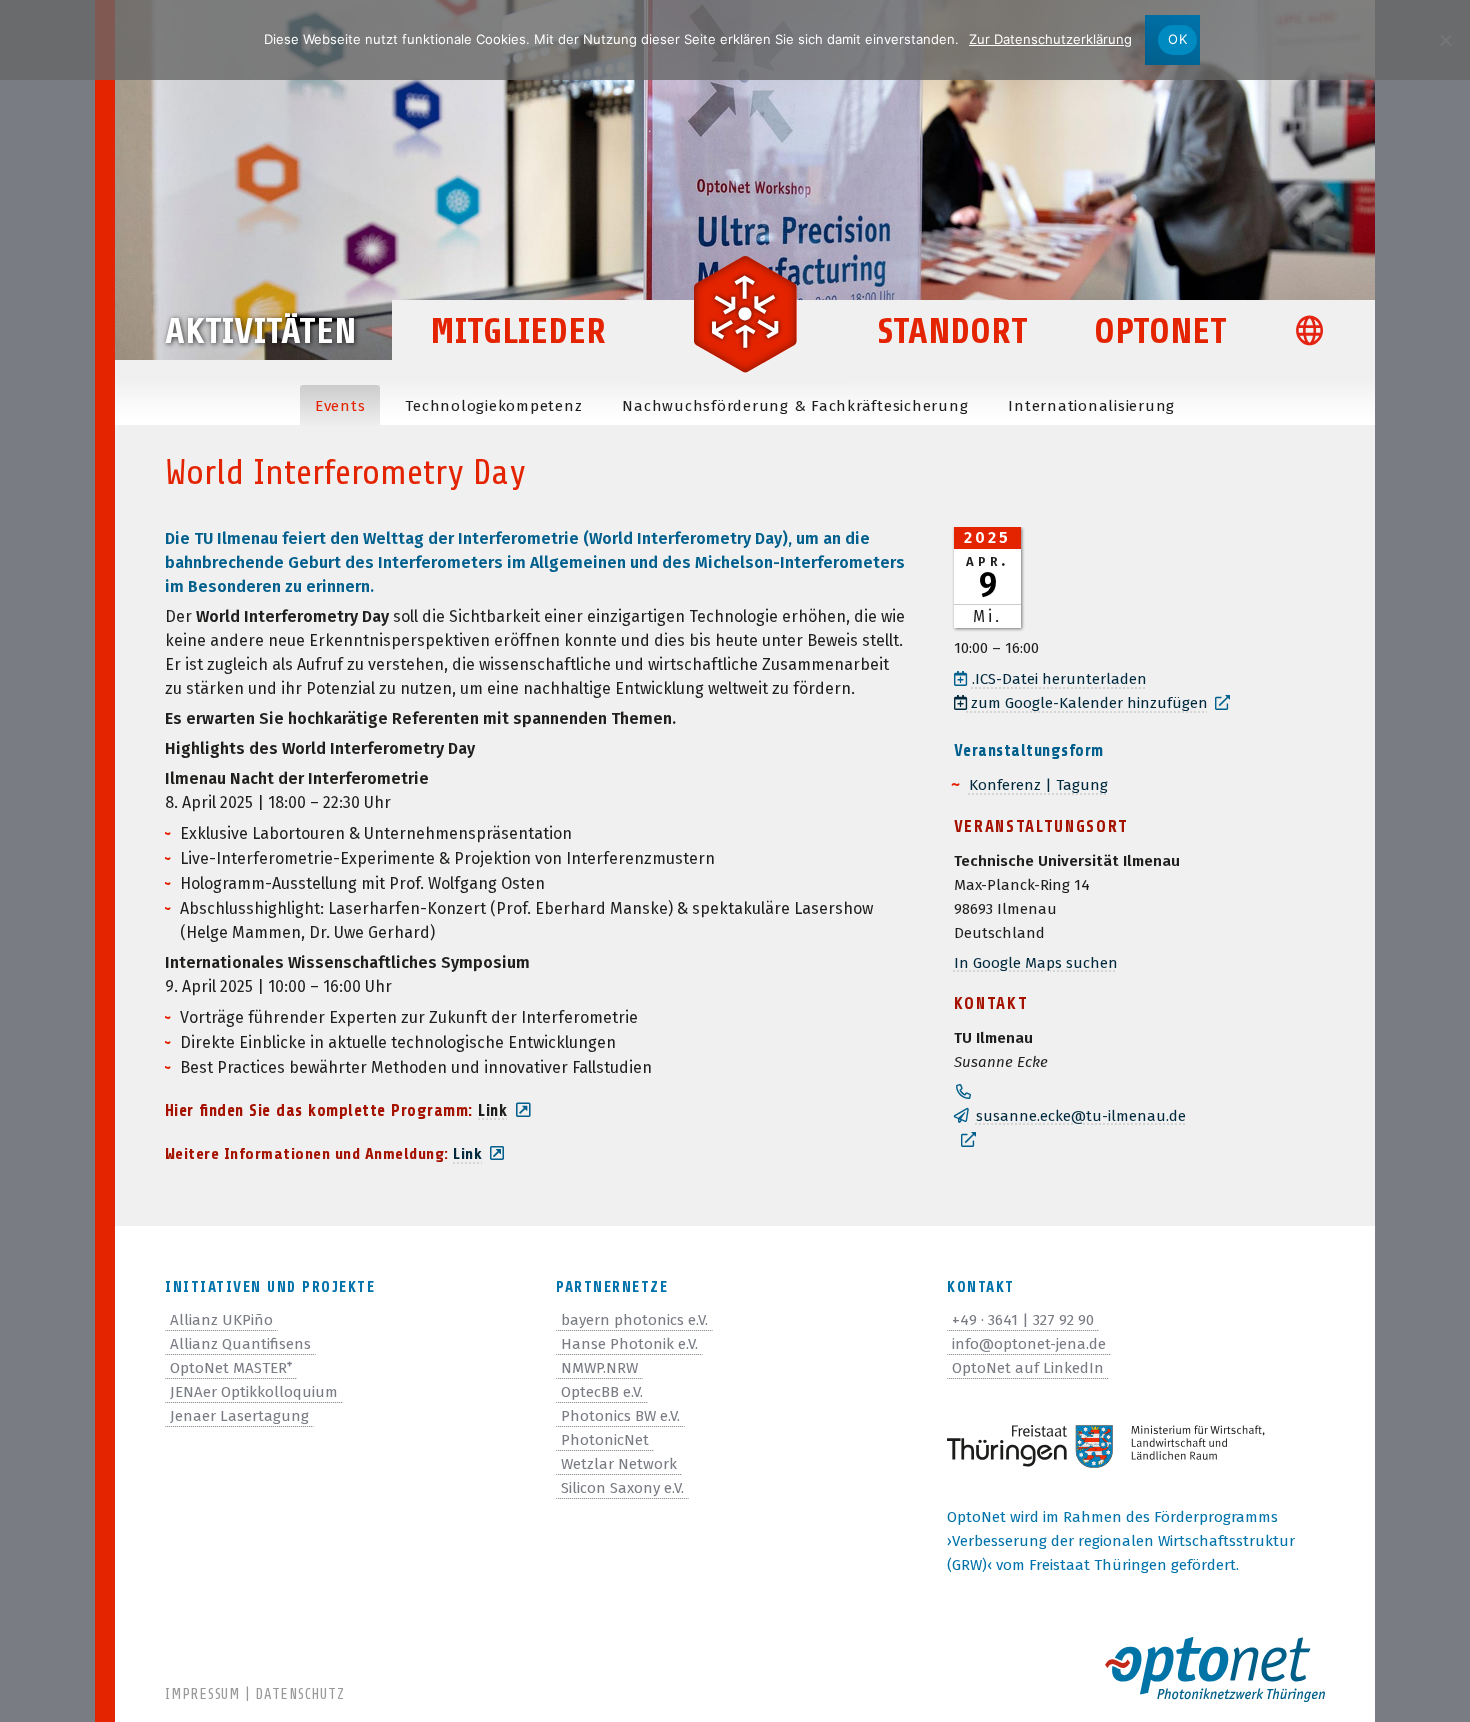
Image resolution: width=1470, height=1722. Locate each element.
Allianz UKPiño (221, 1320)
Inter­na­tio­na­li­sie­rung (1091, 406)
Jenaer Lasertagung (239, 1416)
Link (467, 1154)
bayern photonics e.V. (634, 1320)
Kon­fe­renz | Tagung (1038, 785)
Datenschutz (299, 1694)
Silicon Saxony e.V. (622, 1488)
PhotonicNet (605, 1440)
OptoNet (1160, 331)
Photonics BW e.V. (620, 1416)
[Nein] (1445, 40)
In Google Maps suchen (1036, 963)
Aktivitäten (260, 331)
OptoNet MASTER (231, 1368)
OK (1177, 39)
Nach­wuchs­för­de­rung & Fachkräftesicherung (795, 406)
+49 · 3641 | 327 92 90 (1023, 1320)
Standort (953, 331)
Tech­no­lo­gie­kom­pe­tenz (493, 406)
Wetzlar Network (619, 1464)
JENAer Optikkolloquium (254, 1392)
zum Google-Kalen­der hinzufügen (1087, 703)
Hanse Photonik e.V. (629, 1344)
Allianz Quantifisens (240, 1344)
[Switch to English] (1318, 333)
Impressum (202, 1694)
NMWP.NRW (599, 1368)
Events (340, 406)
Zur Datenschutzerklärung (1050, 39)
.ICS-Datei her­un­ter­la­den (1059, 679)
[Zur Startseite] (745, 312)
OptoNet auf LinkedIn (1028, 1368)
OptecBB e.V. (602, 1392)
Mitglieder (518, 331)
